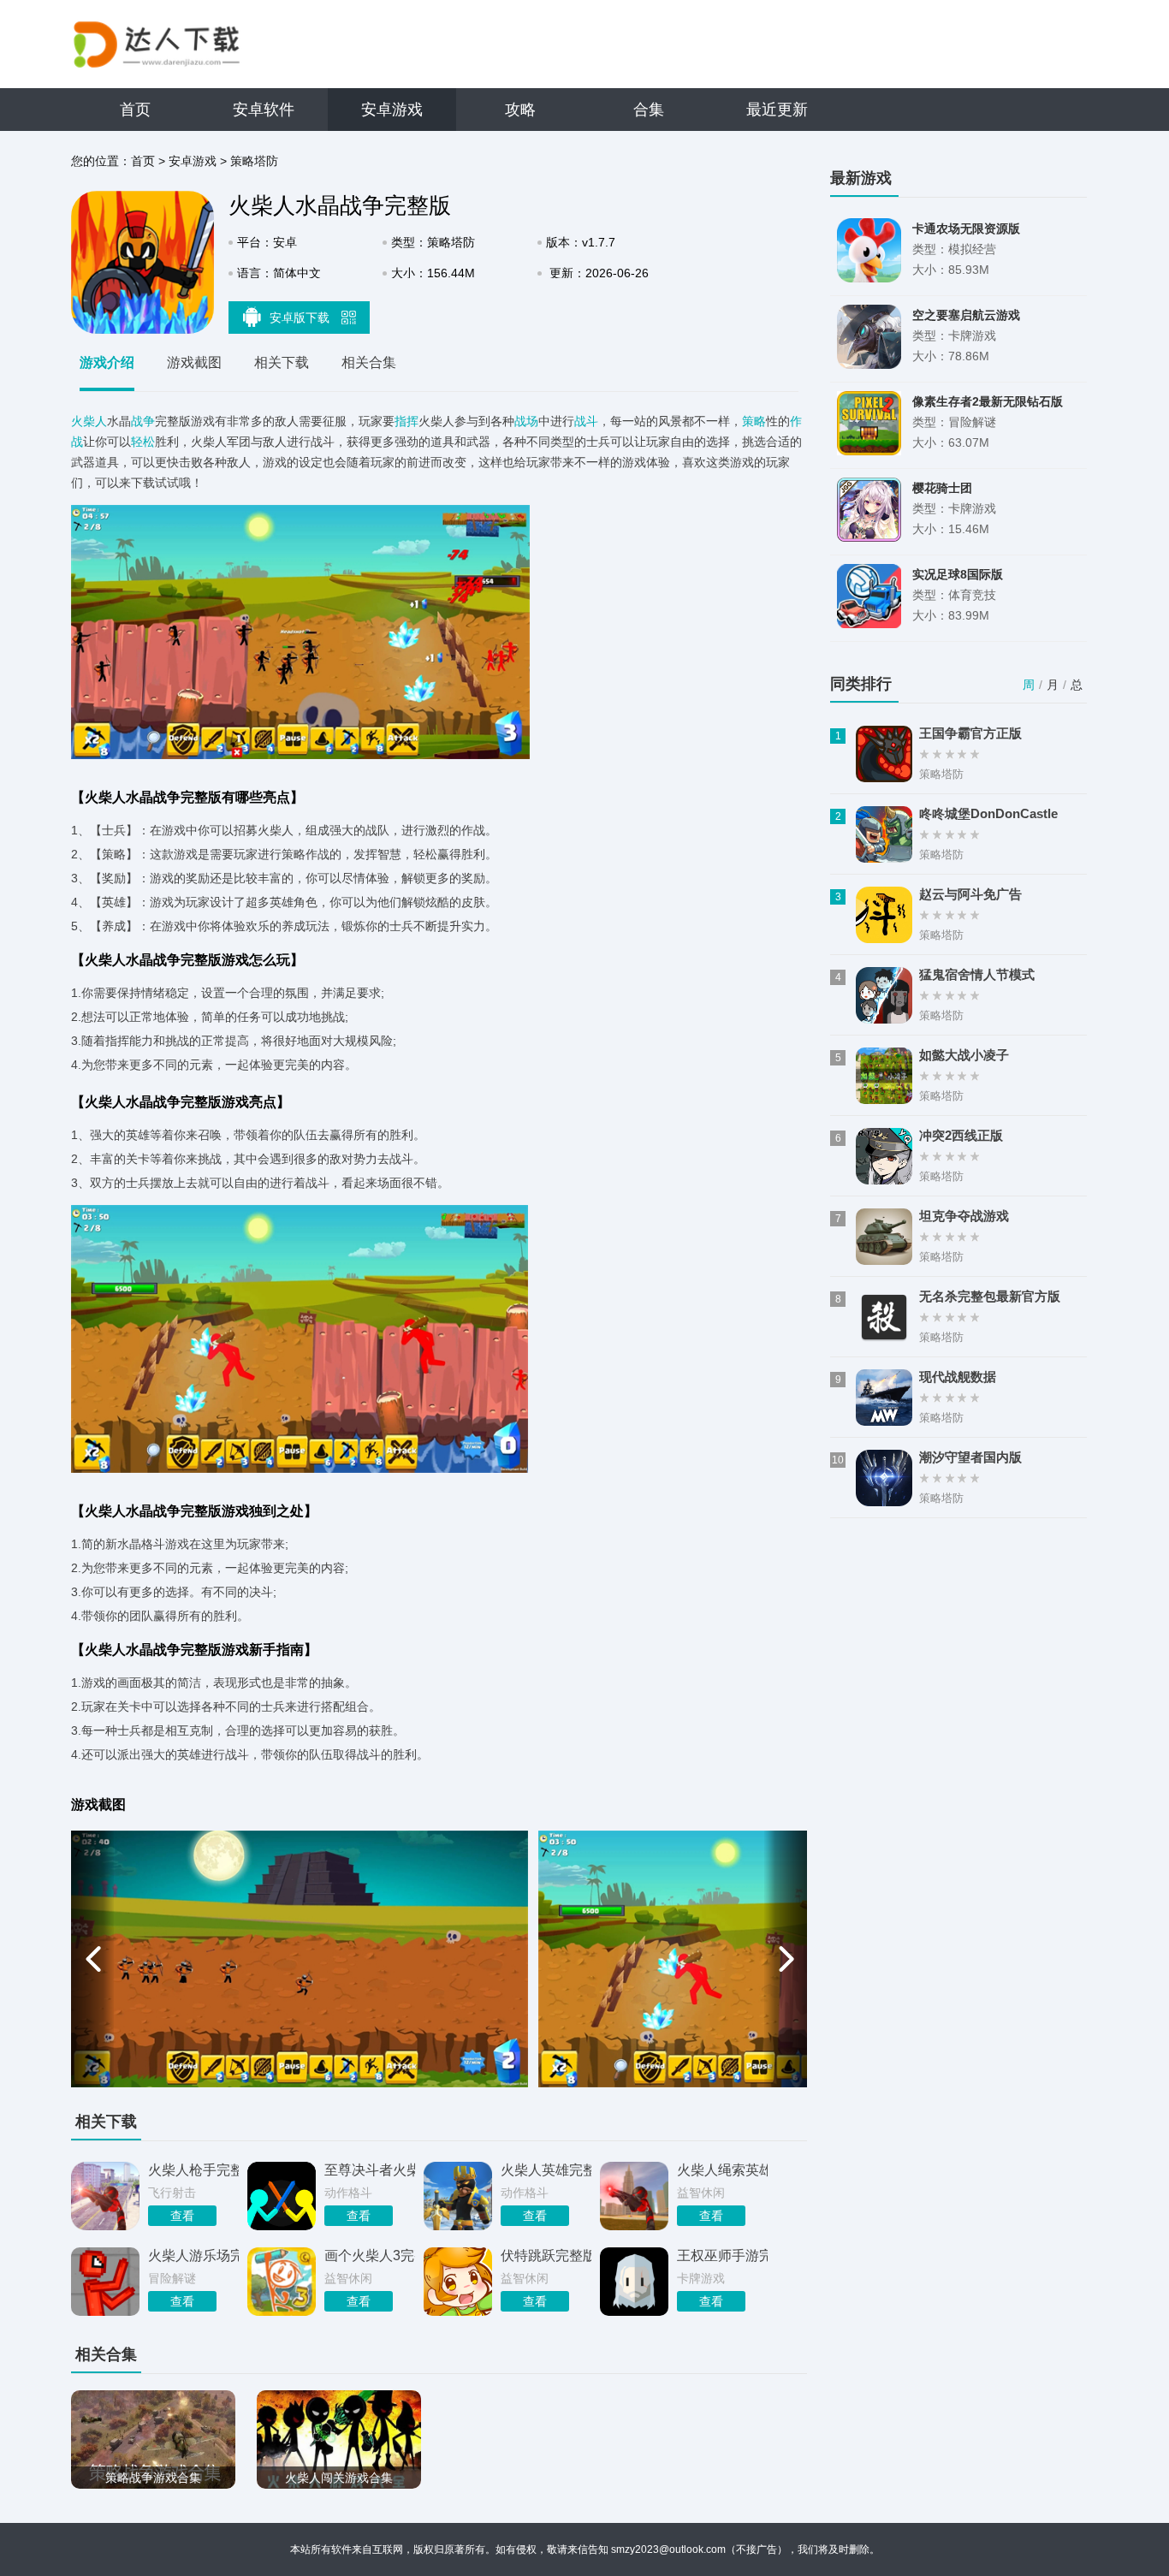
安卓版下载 (301, 318)
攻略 (520, 110)
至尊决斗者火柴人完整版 (370, 2170)
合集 (649, 110)
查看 (182, 2216)
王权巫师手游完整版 (722, 2255)
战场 (526, 421)
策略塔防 (254, 161)
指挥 (406, 421)
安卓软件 (264, 110)
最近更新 (777, 110)
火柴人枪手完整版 (193, 2170)
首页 (135, 110)
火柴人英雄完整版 (546, 2170)
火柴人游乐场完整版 (193, 2255)
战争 (143, 421)
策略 (754, 421)
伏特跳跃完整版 (546, 2255)
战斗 (586, 421)
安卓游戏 (392, 110)
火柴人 (89, 421)
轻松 (143, 442)
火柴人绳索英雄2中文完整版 (722, 2170)
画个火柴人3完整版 (370, 2255)
